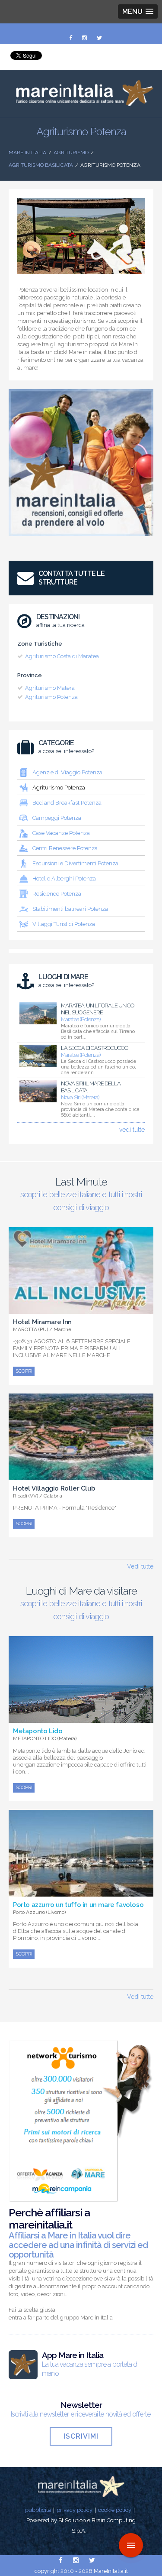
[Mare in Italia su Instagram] (85, 38)
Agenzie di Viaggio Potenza (67, 772)
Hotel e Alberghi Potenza (64, 879)
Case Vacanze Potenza (61, 833)
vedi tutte (132, 1130)
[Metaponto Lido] (81, 1718)
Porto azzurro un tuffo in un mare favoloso (78, 1905)
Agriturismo (71, 153)
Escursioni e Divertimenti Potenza (75, 863)
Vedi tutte (140, 1566)
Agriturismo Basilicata (41, 165)
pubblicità (38, 2510)
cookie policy (115, 2510)
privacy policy (75, 2510)
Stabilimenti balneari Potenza (70, 909)
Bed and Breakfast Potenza (67, 803)
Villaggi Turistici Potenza (64, 924)
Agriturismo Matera (50, 688)
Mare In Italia (27, 153)
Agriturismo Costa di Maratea (62, 656)
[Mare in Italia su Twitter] (99, 38)
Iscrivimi (81, 2436)
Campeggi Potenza (57, 818)
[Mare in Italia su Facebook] (71, 38)
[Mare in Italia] (81, 104)
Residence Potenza (57, 894)
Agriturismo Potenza (51, 697)
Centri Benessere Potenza (65, 848)
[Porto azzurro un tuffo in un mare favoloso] (81, 1892)
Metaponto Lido (38, 1731)
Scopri (24, 1371)
